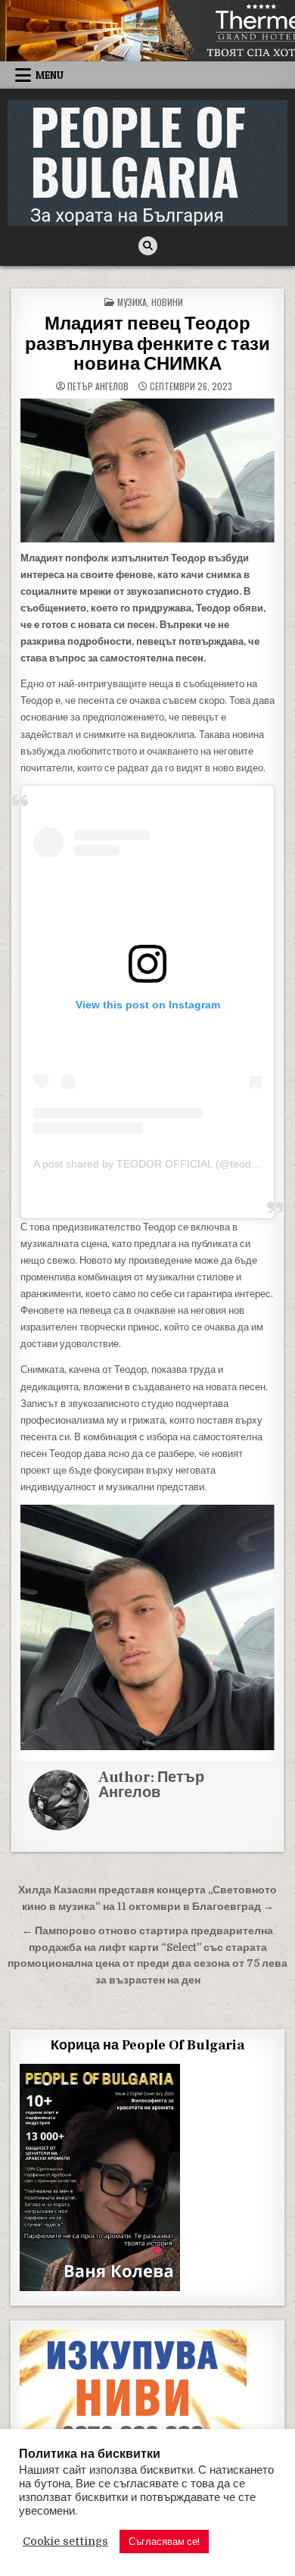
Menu (50, 75)
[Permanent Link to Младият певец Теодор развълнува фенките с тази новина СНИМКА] (148, 470)
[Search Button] (148, 246)
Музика (132, 302)
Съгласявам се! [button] (164, 2542)
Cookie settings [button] (65, 2542)
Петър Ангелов (98, 386)
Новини (167, 302)
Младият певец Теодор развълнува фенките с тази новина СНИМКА (147, 344)
